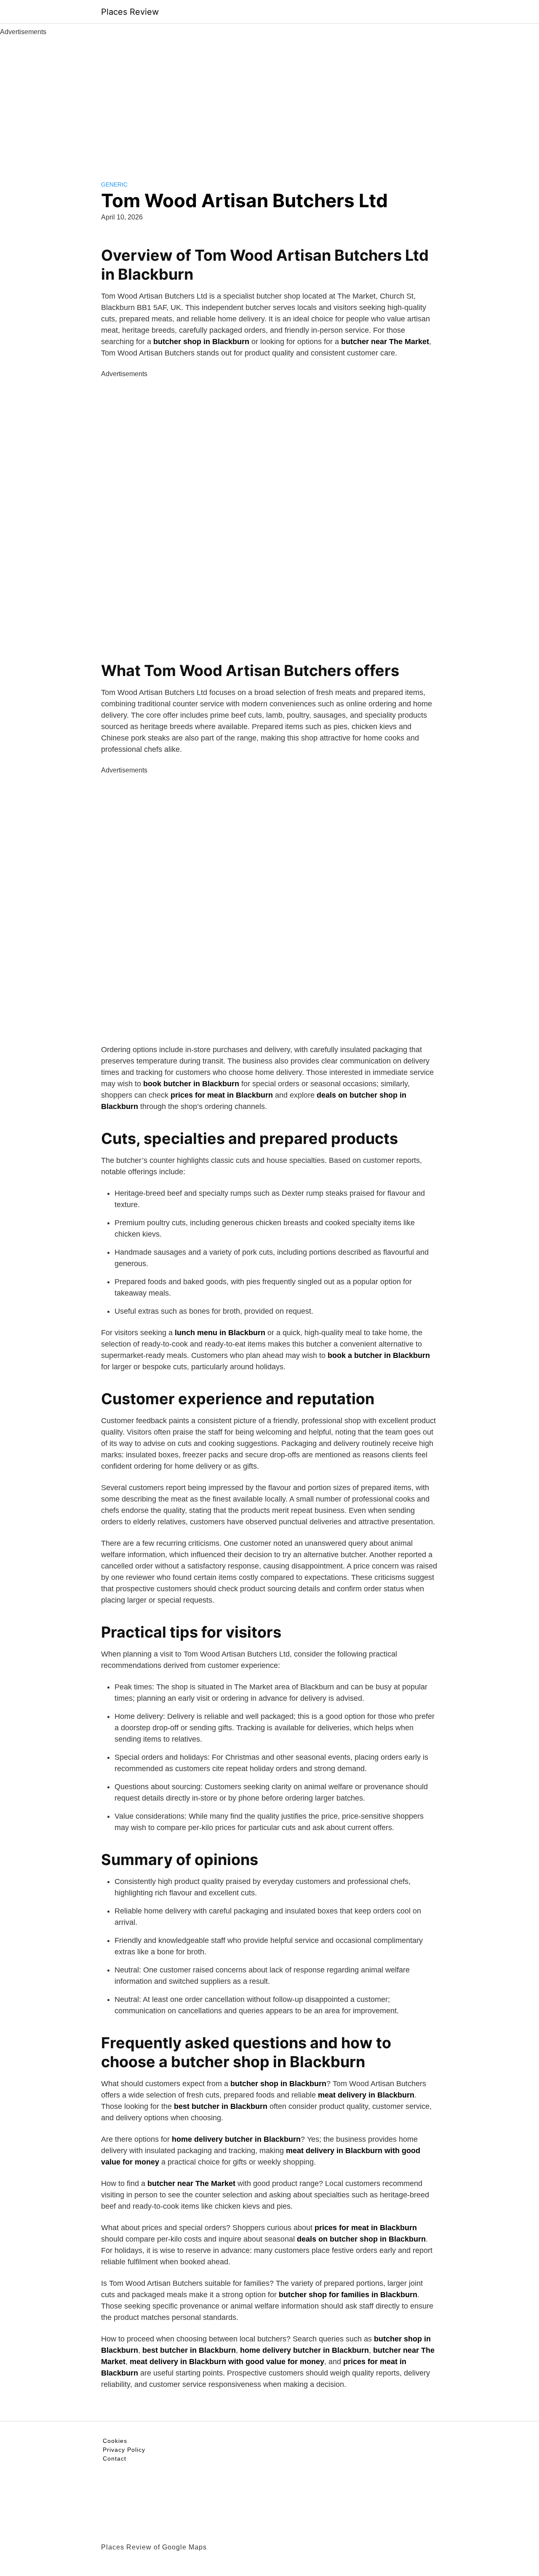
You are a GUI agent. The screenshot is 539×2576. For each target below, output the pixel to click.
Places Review (130, 12)
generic (114, 184)
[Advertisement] (269, 100)
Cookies (115, 2441)
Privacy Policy (124, 2450)
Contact (115, 2458)
